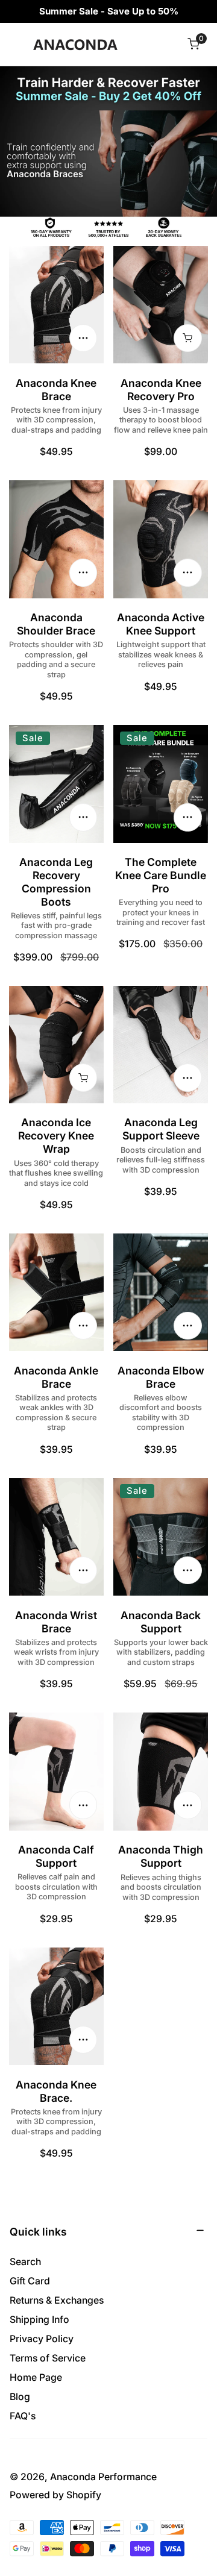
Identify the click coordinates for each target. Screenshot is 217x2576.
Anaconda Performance (103, 2477)
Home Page (36, 2377)
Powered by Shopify (55, 2495)
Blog (20, 2397)
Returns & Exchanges (57, 2300)
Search (25, 2262)
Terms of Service (48, 2358)
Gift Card (30, 2281)
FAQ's (23, 2416)
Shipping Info (39, 2320)
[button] (193, 44)
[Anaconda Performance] (75, 44)
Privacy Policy (42, 2339)
